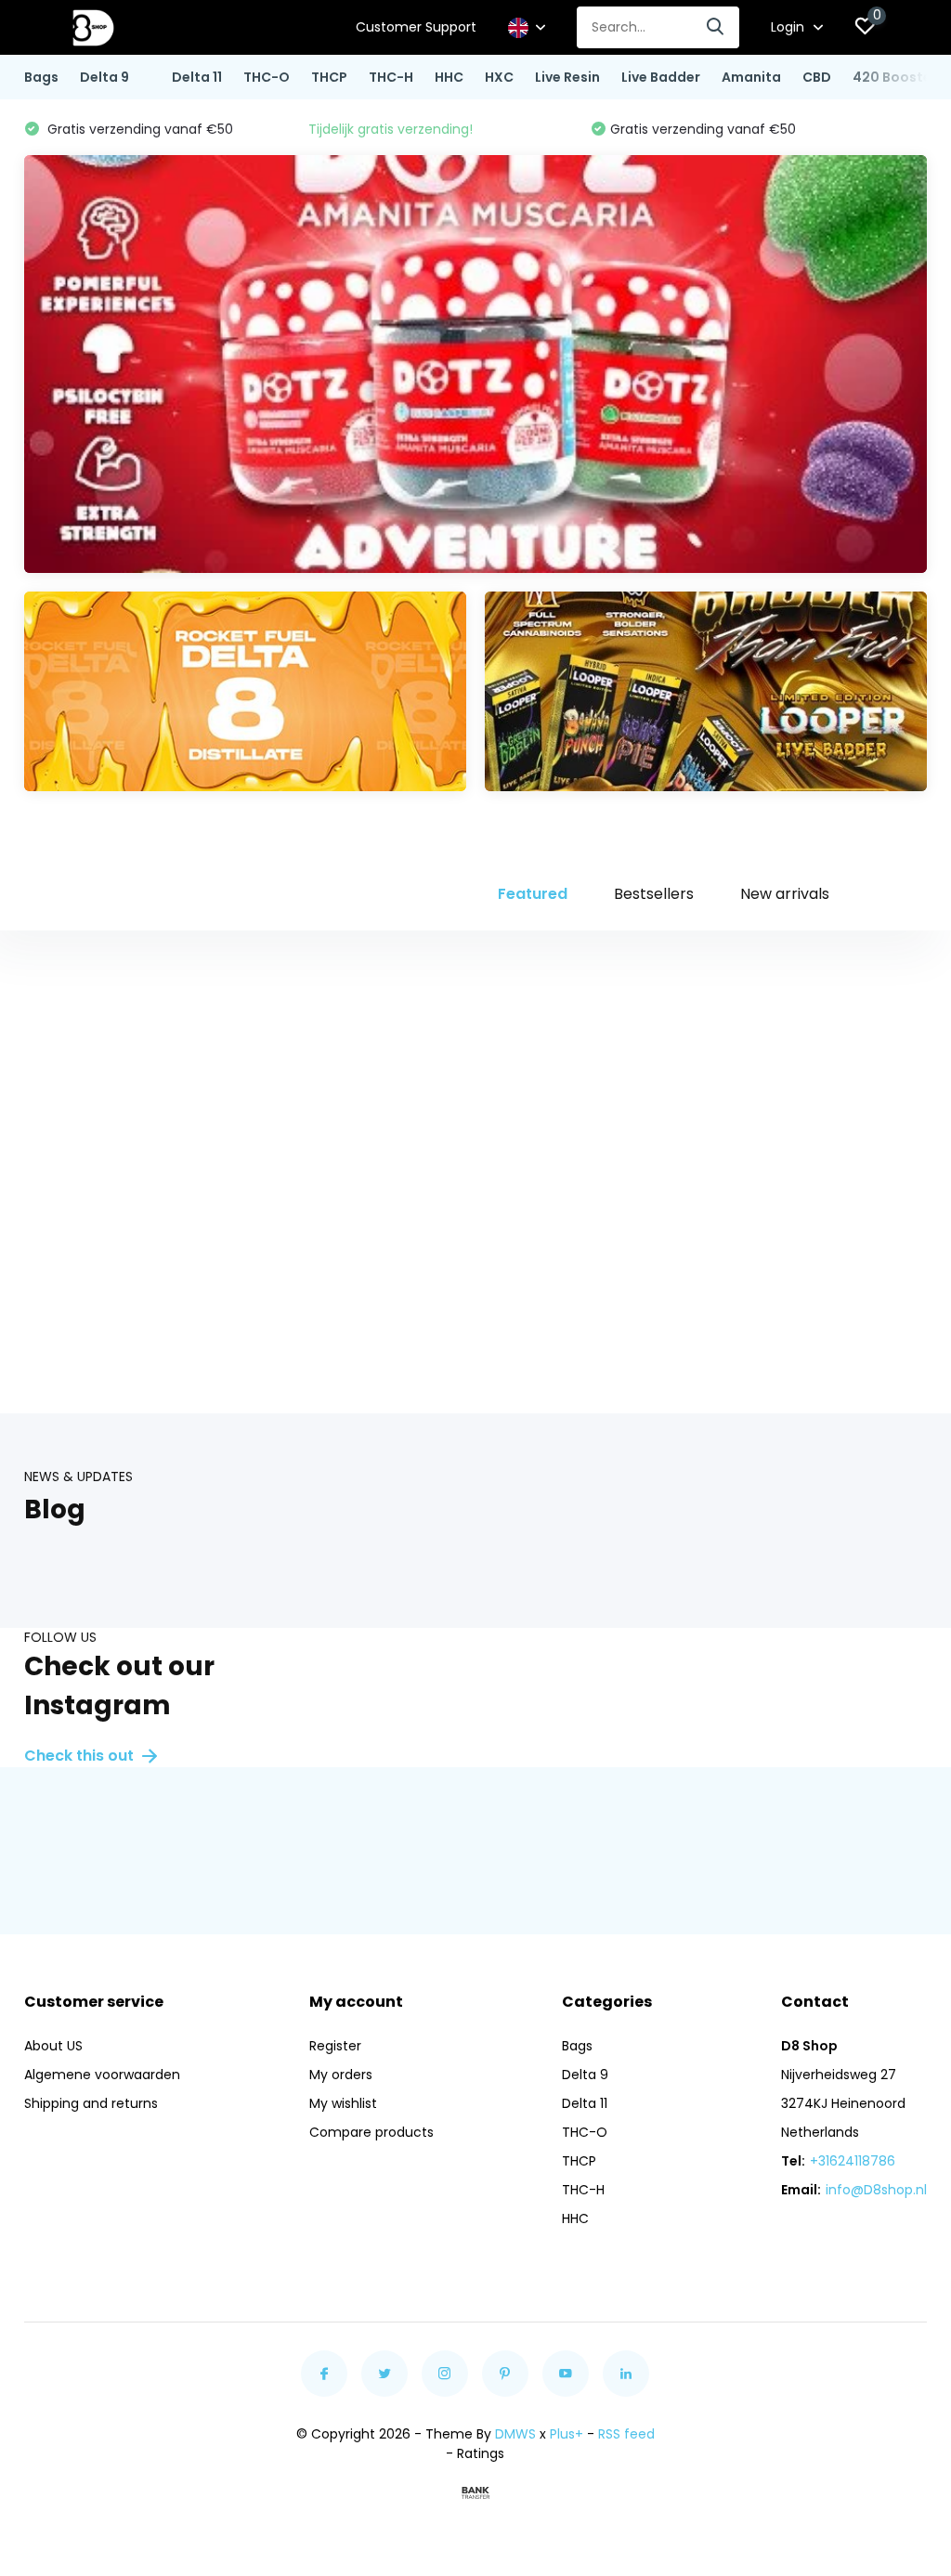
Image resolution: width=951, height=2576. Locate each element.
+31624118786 (853, 2161)
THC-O (267, 77)
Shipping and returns (91, 2103)
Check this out (81, 1756)
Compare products (371, 2132)
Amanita (751, 77)
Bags (41, 77)
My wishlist (343, 2103)
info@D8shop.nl (876, 2190)
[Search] (716, 27)
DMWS (515, 2434)
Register (335, 2046)
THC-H (391, 77)
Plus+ (567, 2434)
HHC (449, 77)
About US (53, 2046)
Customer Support (416, 27)
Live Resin (567, 77)
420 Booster (895, 77)
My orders (341, 2075)
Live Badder (661, 77)
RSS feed (626, 2434)
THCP (329, 77)
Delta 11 (197, 77)
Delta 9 (104, 77)
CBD (817, 77)
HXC (499, 77)
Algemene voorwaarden (102, 2075)
